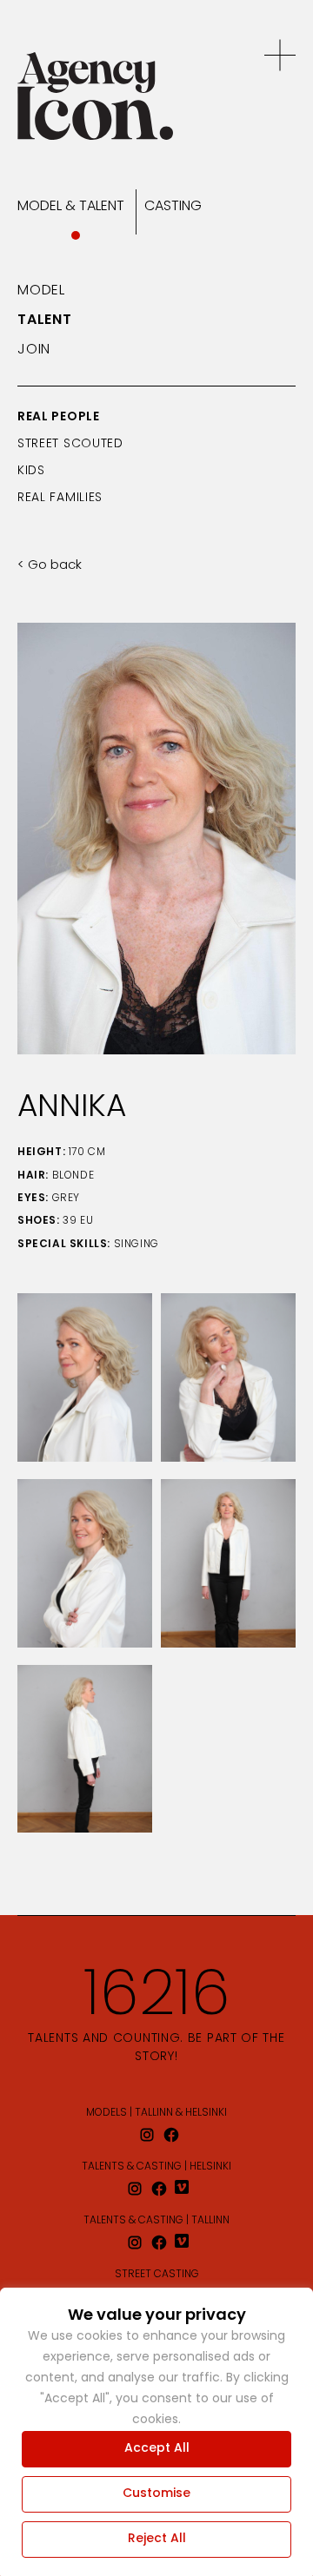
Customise (156, 2494)
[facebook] (171, 2135)
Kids (31, 471)
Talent (45, 320)
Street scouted (70, 444)
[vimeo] (183, 2189)
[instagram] (147, 2135)
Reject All (157, 2539)
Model (41, 291)
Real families (60, 498)
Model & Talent (71, 207)
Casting (173, 207)
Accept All (157, 2449)
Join (34, 350)
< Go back (50, 566)
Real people (59, 417)
